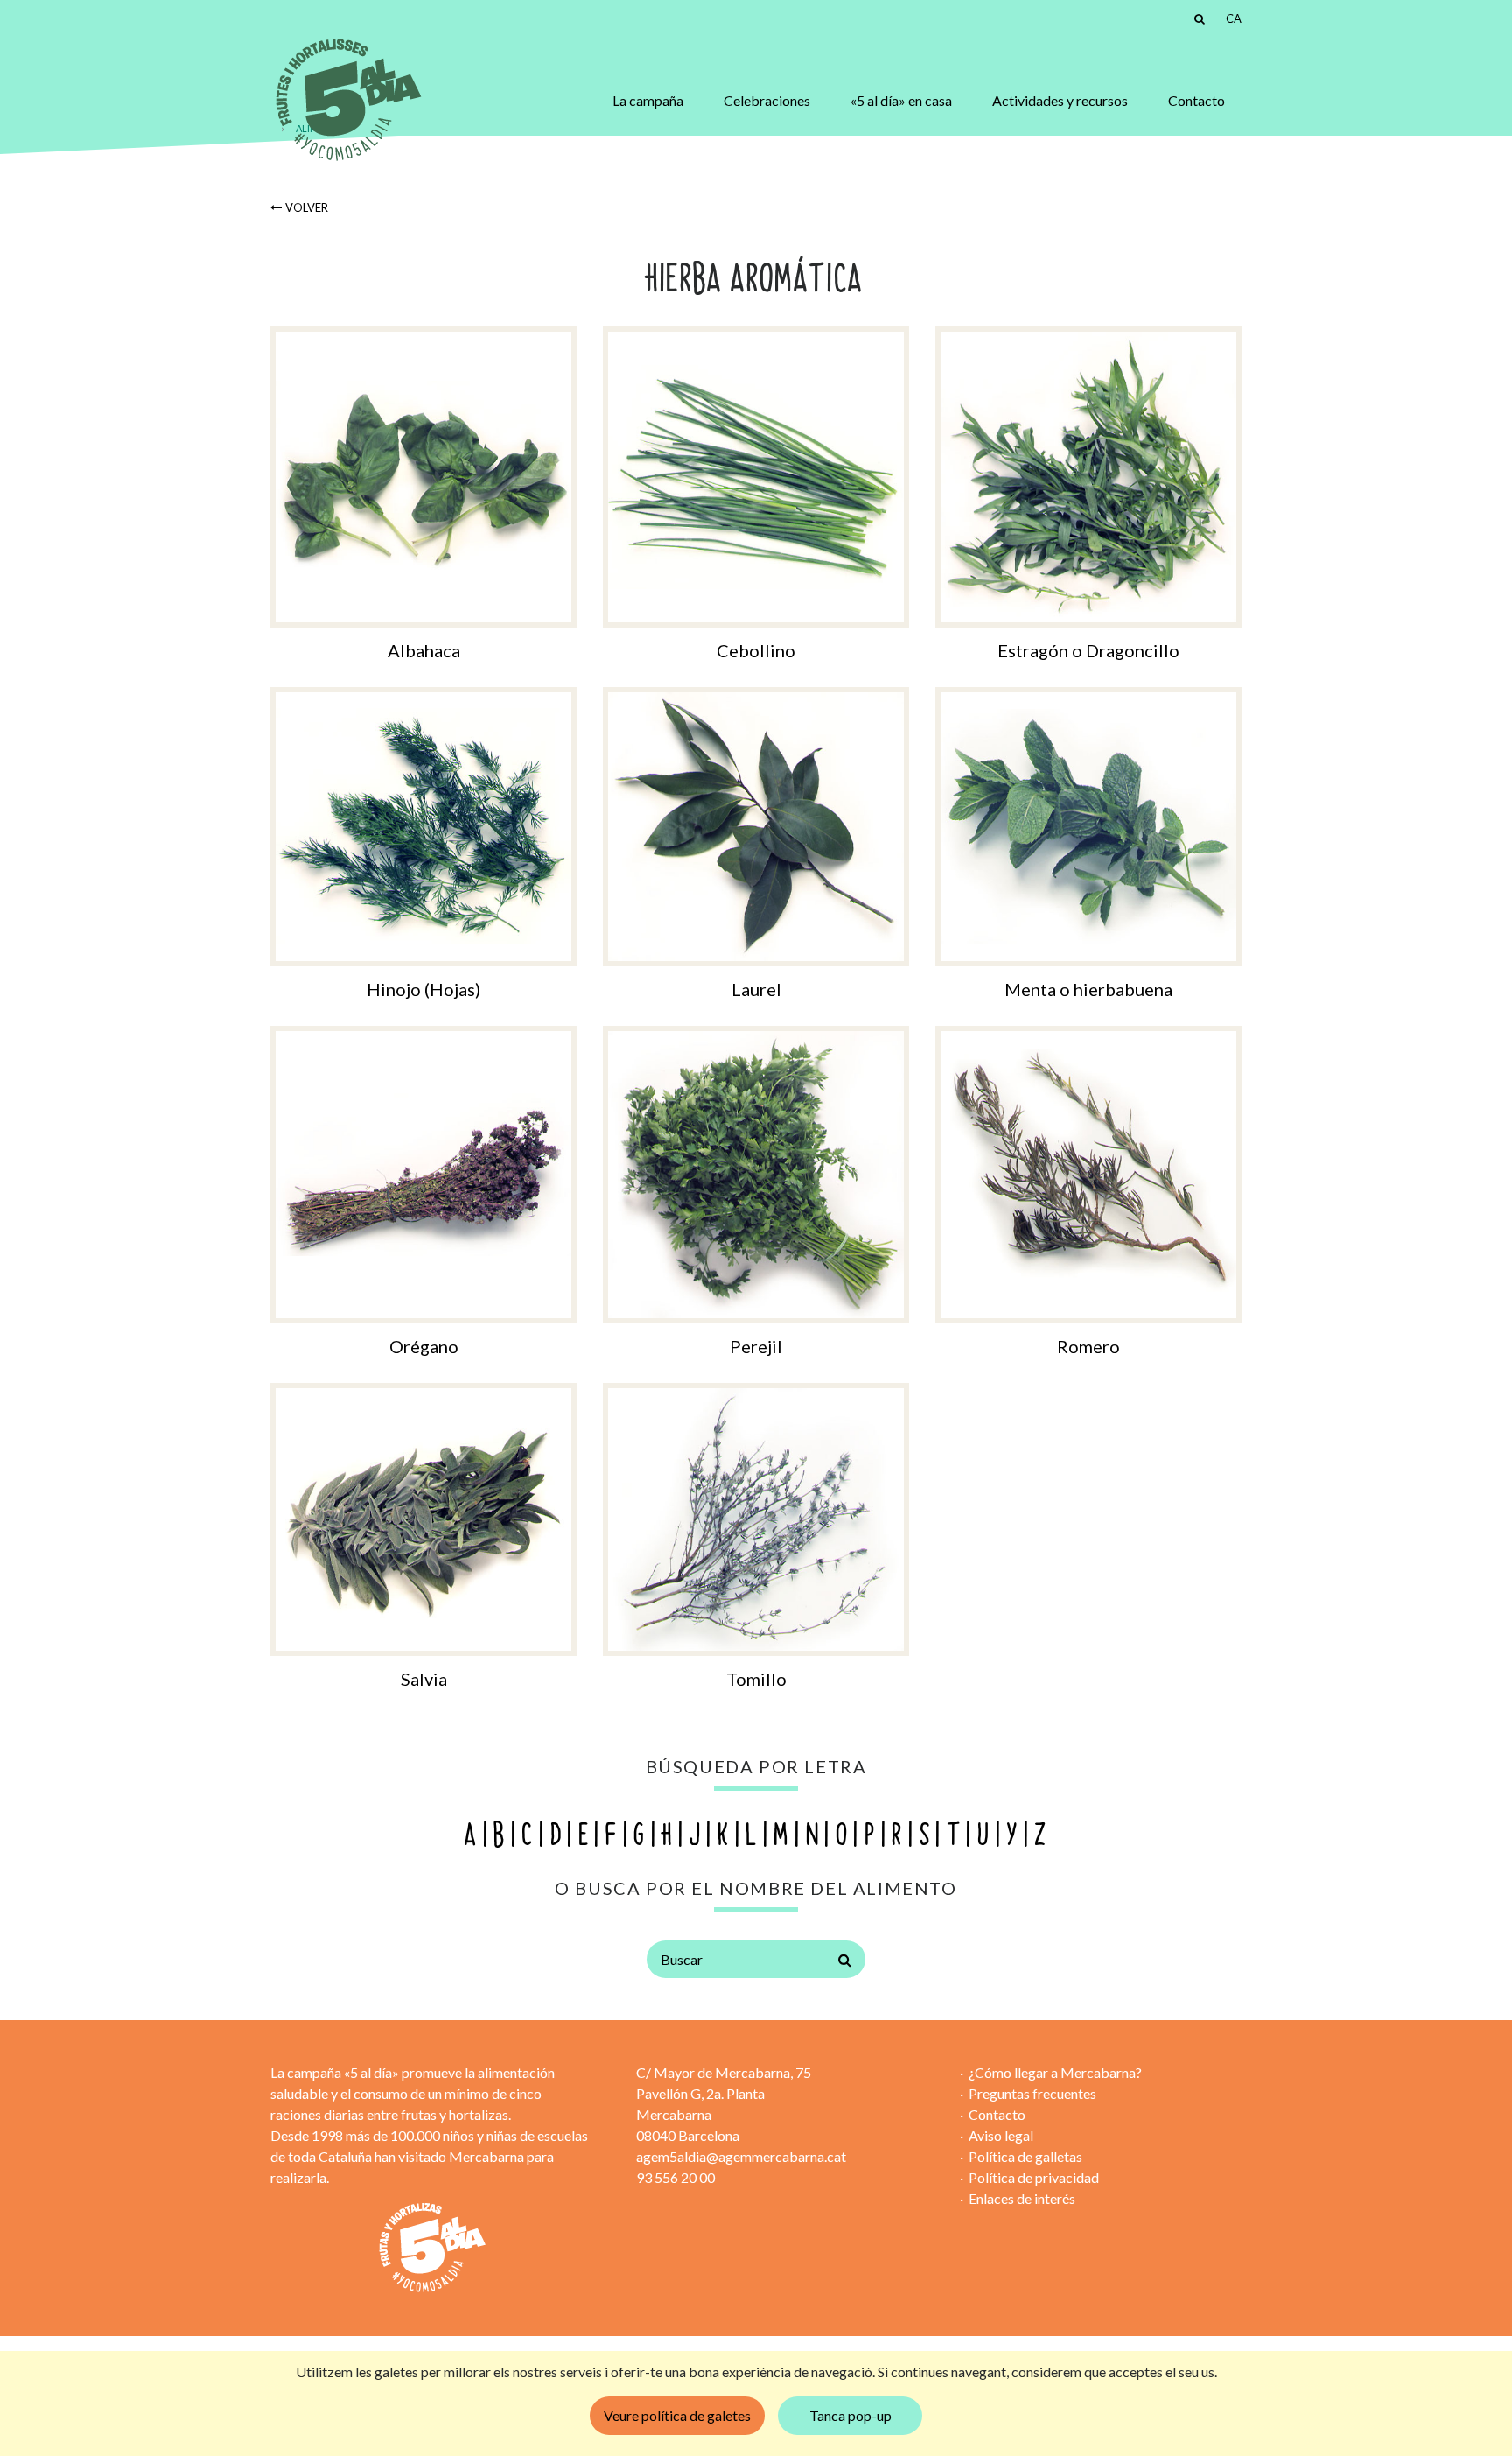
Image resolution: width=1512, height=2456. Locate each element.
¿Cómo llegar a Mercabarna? (1055, 2072)
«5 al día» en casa (901, 100)
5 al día (347, 101)
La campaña (648, 100)
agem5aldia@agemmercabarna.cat (741, 2156)
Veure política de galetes (677, 2415)
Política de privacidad (1034, 2177)
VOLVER (307, 207)
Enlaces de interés (1022, 2198)
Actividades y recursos (1060, 100)
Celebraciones (767, 100)
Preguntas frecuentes (1032, 2093)
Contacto (1197, 100)
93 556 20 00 (675, 2177)
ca (1234, 18)
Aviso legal (1001, 2135)
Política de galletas (1025, 2156)
